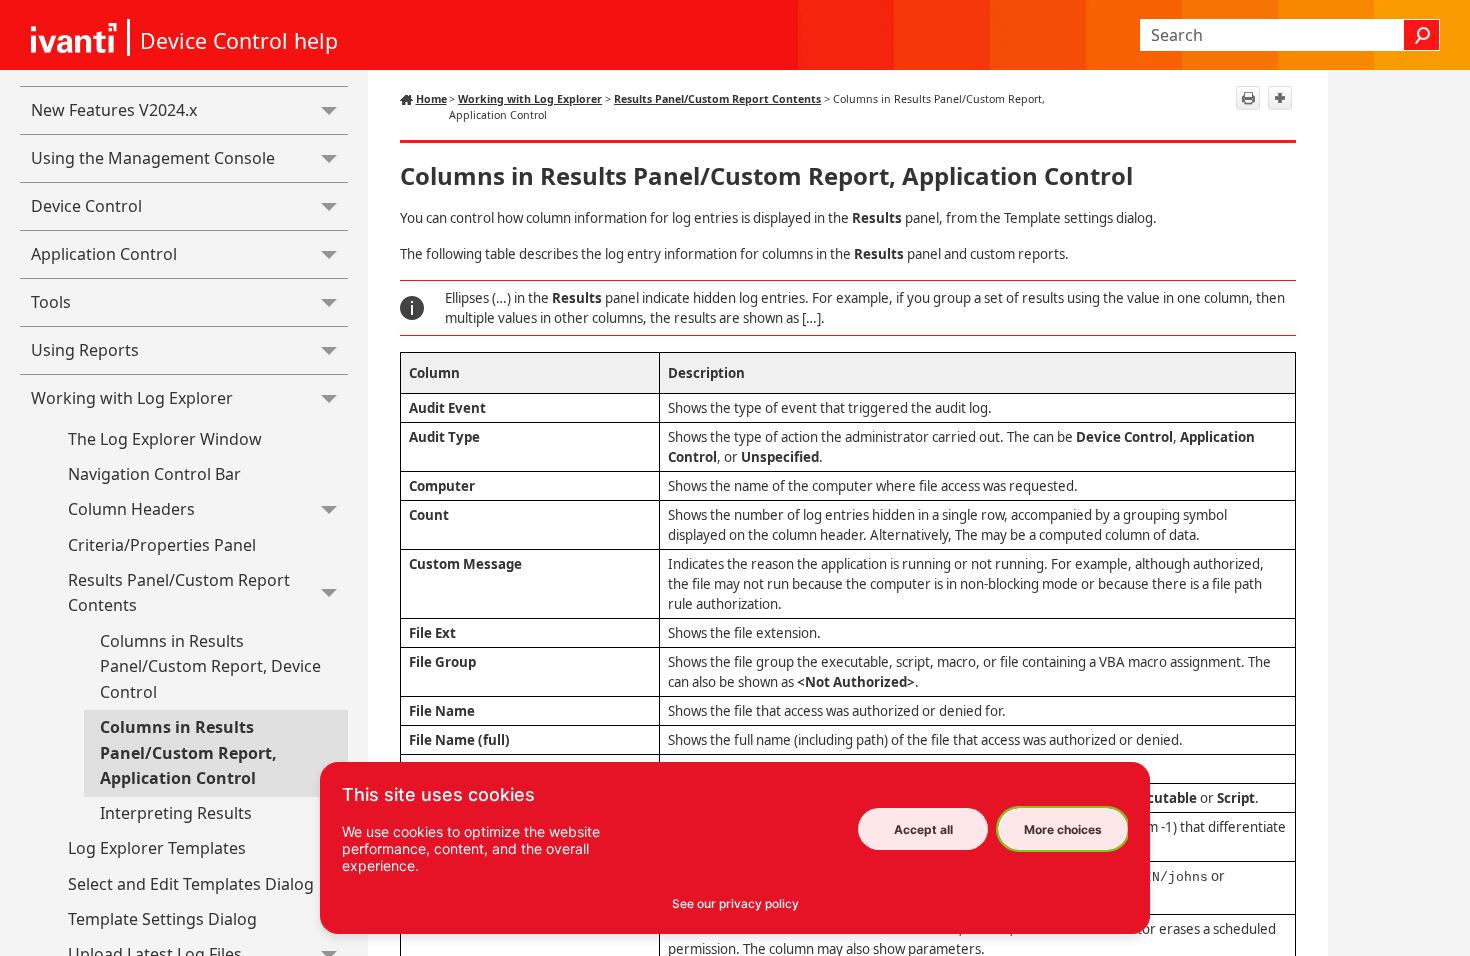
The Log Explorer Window (165, 439)
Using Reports (85, 350)
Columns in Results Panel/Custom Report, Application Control (188, 752)
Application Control (104, 254)
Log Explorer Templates (157, 848)
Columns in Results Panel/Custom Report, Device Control (210, 666)
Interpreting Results (176, 813)
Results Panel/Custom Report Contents (179, 593)
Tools (51, 302)
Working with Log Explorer (132, 398)
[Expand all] (1280, 98)
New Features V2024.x (114, 110)
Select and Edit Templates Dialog (191, 884)
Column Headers (131, 509)
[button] (1422, 35)
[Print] (1248, 98)
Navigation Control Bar (154, 474)
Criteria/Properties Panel (162, 545)
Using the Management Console (153, 158)
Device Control (86, 206)
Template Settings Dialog (162, 919)
